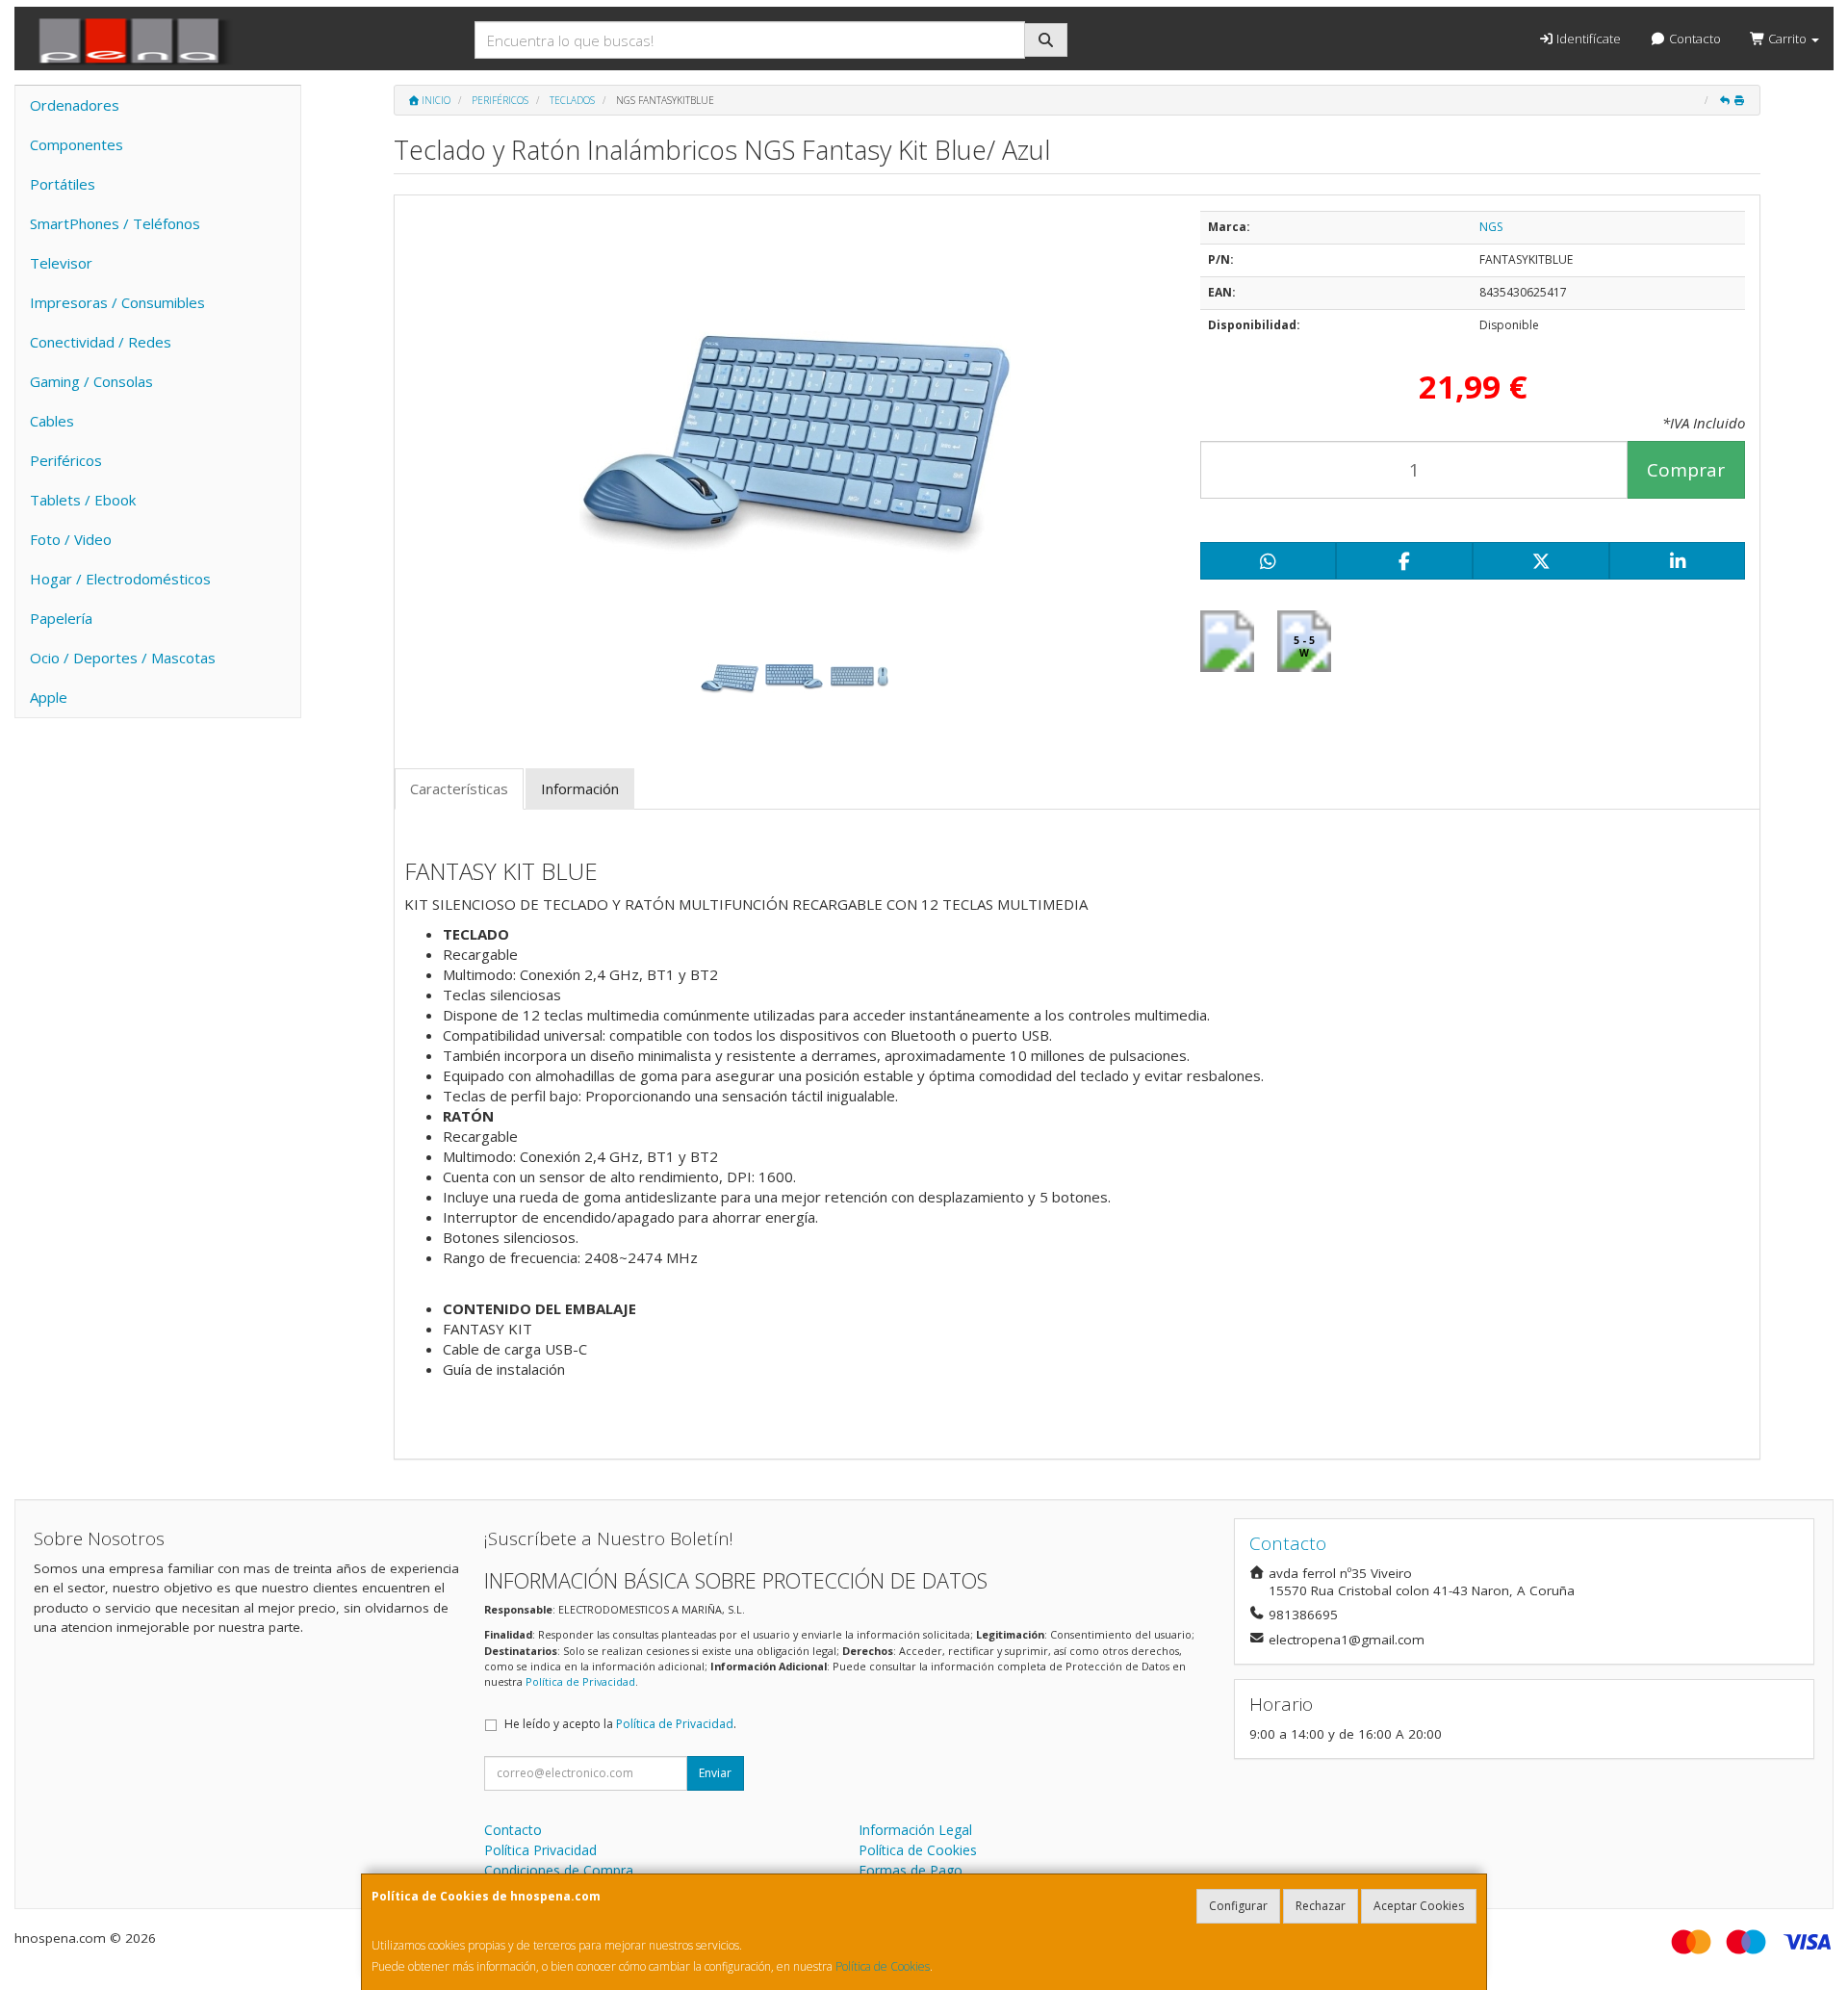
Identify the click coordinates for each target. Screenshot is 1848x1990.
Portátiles (63, 184)
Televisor (61, 263)
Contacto (1694, 39)
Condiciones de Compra (559, 1870)
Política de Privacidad (580, 1681)
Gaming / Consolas (91, 381)
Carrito (1787, 39)
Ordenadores (75, 105)
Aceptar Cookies (1419, 1906)
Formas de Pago (911, 1870)
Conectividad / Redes (101, 342)
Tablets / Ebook (83, 500)
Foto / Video (71, 539)
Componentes (77, 144)
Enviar (715, 1773)
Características (459, 788)
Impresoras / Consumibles (117, 302)
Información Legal (915, 1830)
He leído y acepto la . (620, 1724)
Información (580, 788)
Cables (52, 421)
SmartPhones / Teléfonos (115, 223)
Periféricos (66, 460)
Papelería (61, 618)
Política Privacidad (540, 1850)
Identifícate (1587, 39)
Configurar (1238, 1906)
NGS (1491, 227)
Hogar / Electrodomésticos (120, 579)
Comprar (1686, 470)
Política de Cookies (883, 1966)
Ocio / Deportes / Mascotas (123, 658)
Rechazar (1321, 1906)
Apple (49, 697)
